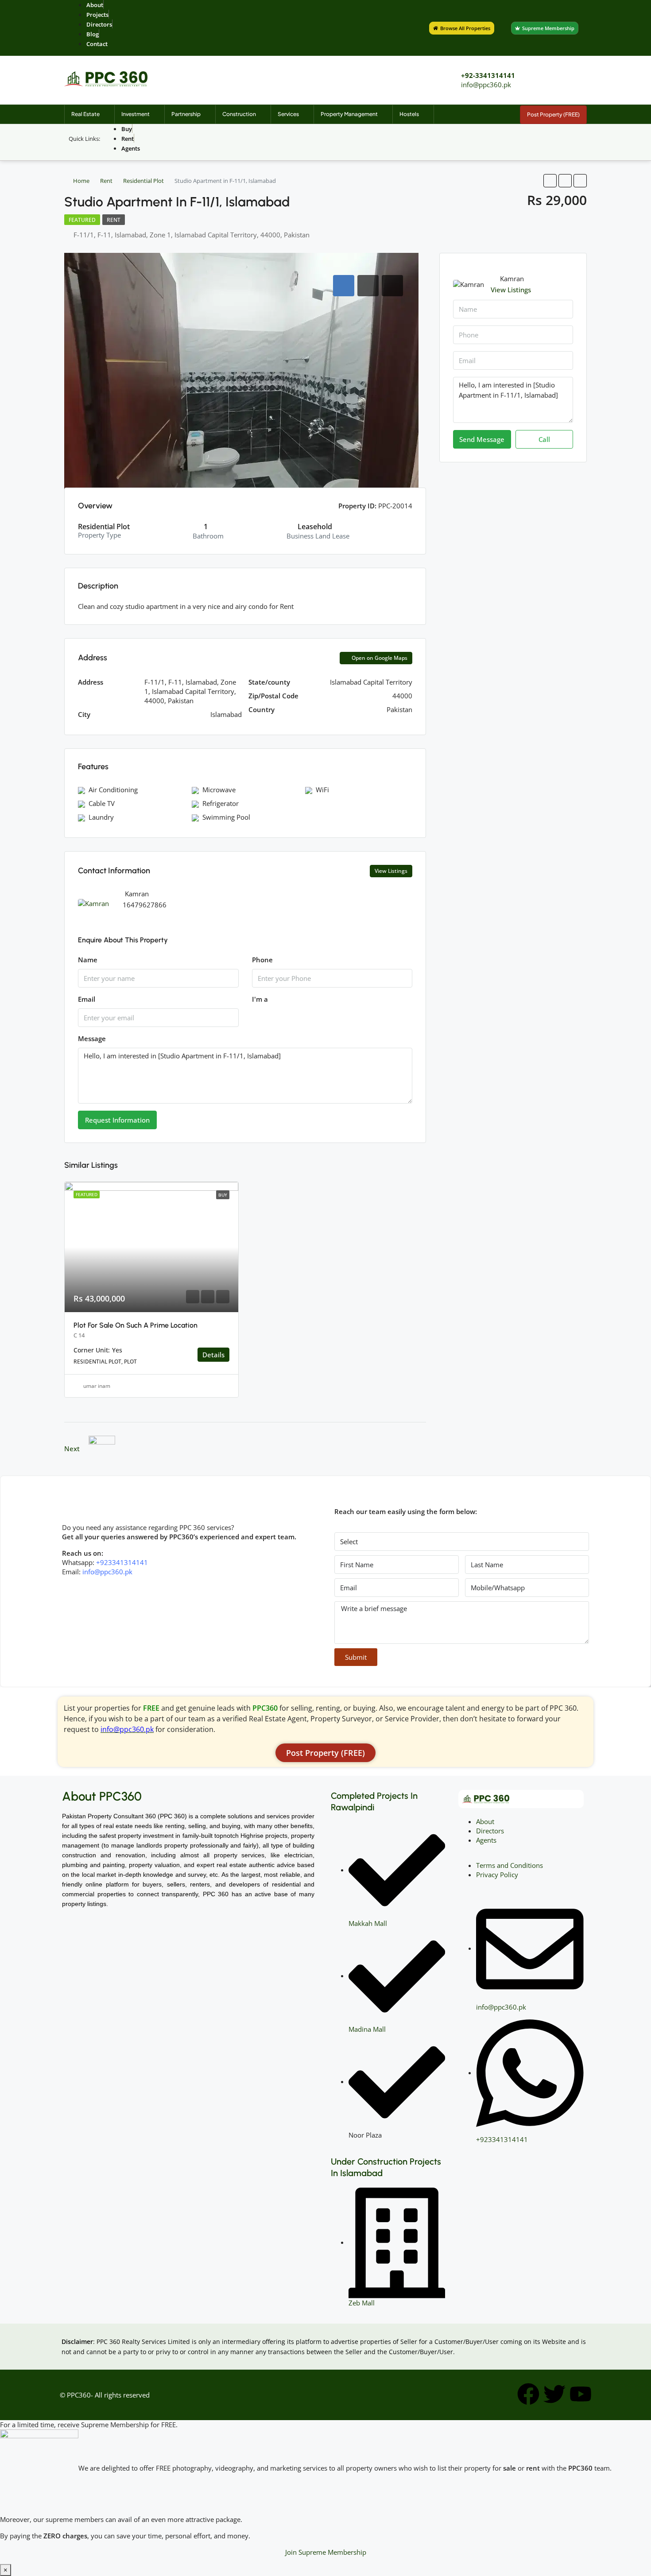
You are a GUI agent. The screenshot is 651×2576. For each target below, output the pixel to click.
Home (81, 181)
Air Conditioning (113, 790)
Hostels (409, 114)
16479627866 (145, 905)
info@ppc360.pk (486, 85)
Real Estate (85, 114)
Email (87, 999)
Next (72, 1449)
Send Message (482, 439)
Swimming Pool (226, 817)
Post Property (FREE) (553, 114)
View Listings (391, 871)
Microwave (219, 790)
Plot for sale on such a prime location (136, 1325)
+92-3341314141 (488, 75)
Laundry (101, 817)
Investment (136, 114)
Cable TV (102, 803)
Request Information (117, 1120)
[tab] (344, 286)
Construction (239, 114)
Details (213, 1355)
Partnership (186, 114)
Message (92, 1038)
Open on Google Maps (379, 658)
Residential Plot (143, 181)
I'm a (260, 999)
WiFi (322, 790)
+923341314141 (122, 1562)
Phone (262, 960)
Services (288, 114)
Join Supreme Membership (326, 2552)
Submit (356, 1657)
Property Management (349, 114)
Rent (106, 181)
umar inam (97, 1386)
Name (88, 960)
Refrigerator (221, 803)
